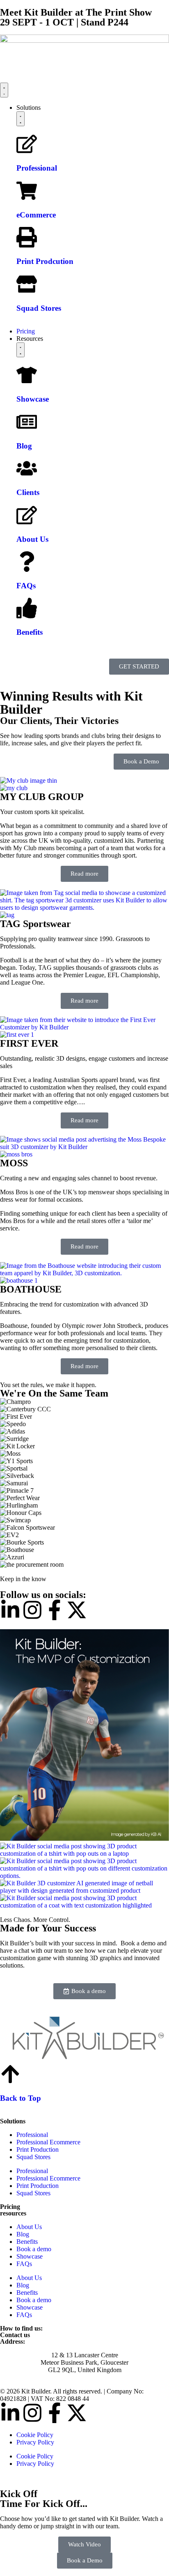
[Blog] (27, 422)
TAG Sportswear (35, 924)
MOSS (14, 1163)
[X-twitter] (77, 1610)
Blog (24, 445)
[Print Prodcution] (27, 237)
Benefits (30, 632)
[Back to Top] (10, 2074)
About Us (32, 539)
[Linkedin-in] (10, 1610)
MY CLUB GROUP (42, 797)
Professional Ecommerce (48, 2142)
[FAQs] (27, 562)
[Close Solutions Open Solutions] (21, 119)
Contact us (15, 2335)
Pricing (10, 2207)
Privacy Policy (35, 2442)
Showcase (33, 399)
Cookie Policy (35, 2435)
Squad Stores (39, 308)
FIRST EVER (29, 1043)
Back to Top (21, 2098)
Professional (37, 168)
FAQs (26, 586)
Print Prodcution (45, 261)
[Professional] (27, 144)
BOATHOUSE (31, 1289)
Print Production (38, 2149)
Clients (28, 492)
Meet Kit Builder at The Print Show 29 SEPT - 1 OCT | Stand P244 (76, 17)
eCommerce (36, 215)
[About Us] (27, 515)
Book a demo (34, 2249)
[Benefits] (27, 608)
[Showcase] (27, 375)
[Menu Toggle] (4, 90)
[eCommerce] (27, 191)
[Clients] (27, 468)
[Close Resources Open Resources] (21, 350)
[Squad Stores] (27, 284)
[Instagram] (32, 1610)
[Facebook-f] (55, 1610)
